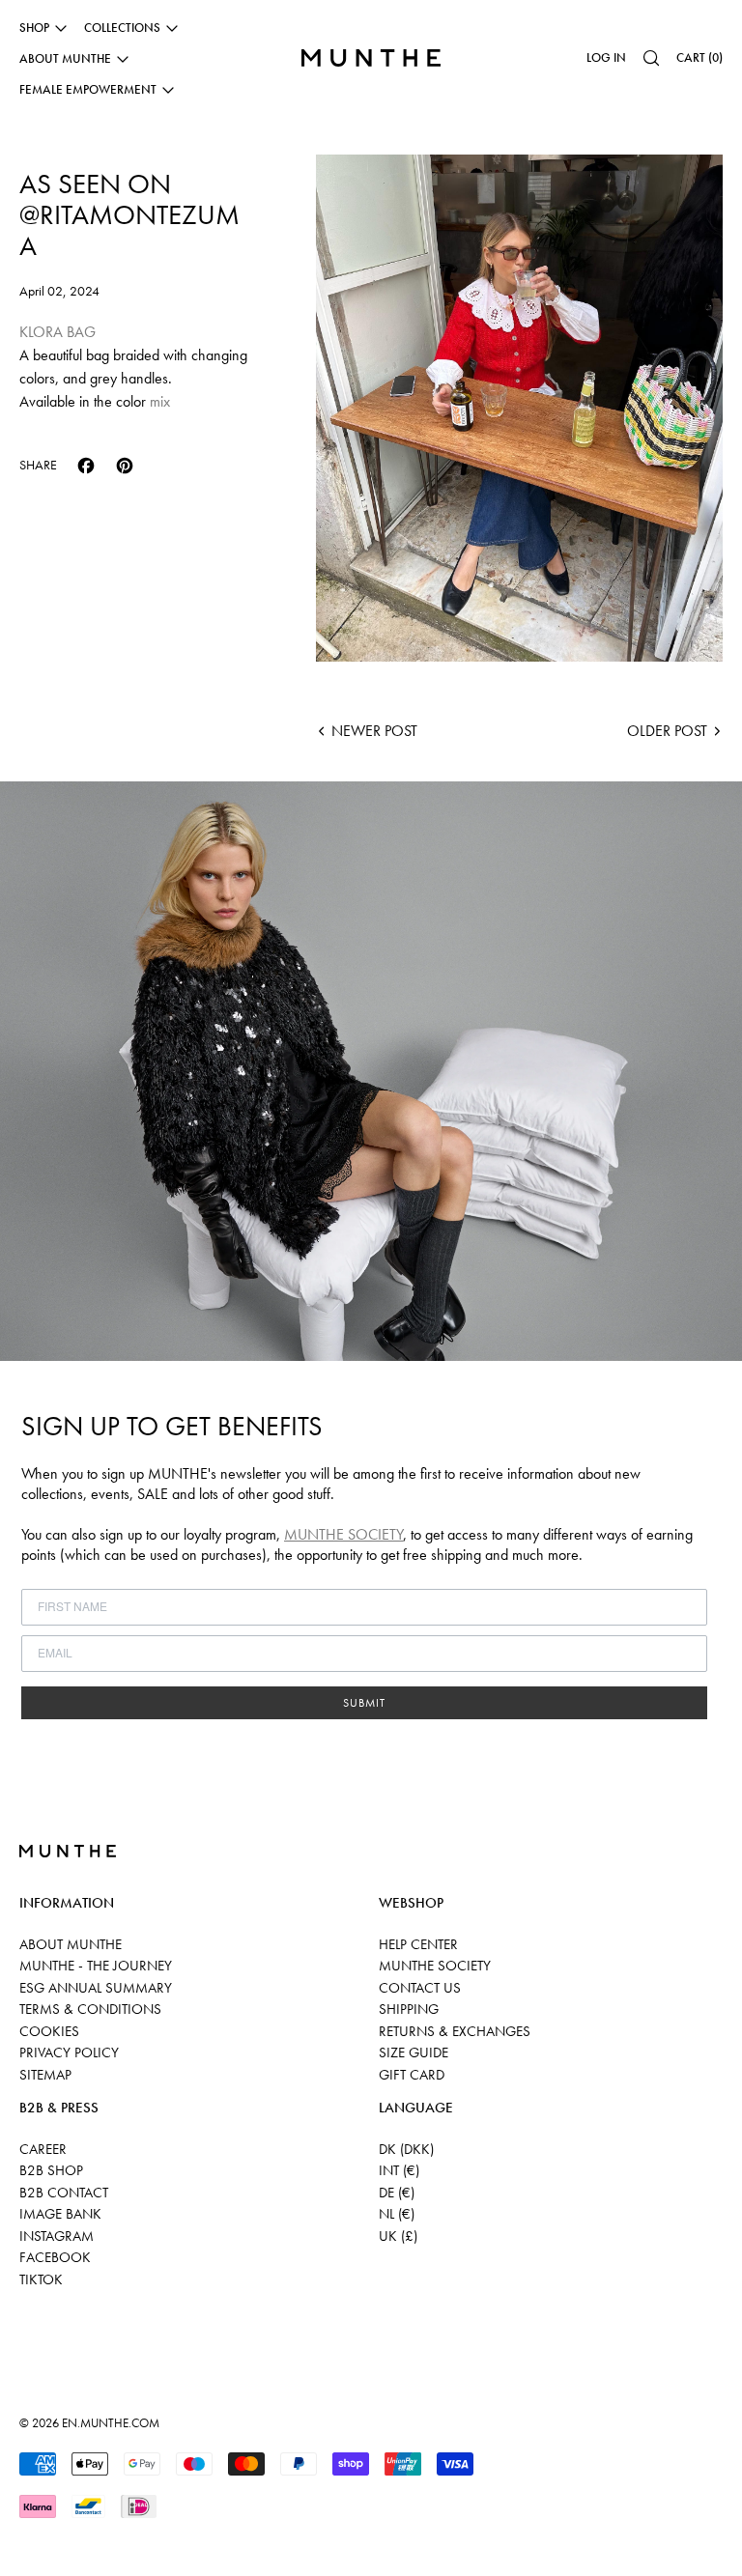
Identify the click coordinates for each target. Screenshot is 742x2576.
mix (160, 401)
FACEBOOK (55, 2257)
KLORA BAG (57, 332)
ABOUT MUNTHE (71, 1944)
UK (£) (398, 2236)
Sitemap (45, 2075)
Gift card (412, 2075)
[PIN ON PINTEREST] (125, 466)
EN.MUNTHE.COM (111, 2423)
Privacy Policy (69, 2052)
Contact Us (420, 1988)
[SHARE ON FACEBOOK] (86, 466)
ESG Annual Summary (96, 1988)
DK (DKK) (406, 2149)
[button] (651, 58)
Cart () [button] (699, 57)
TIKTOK (41, 2279)
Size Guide (414, 2052)
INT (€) (399, 2170)
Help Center (418, 1944)
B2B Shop (51, 2170)
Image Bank (60, 2214)
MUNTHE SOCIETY (343, 1534)
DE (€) (397, 2193)
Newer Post (374, 731)
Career (43, 2149)
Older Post (667, 731)
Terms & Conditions (90, 2009)
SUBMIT (364, 1703)
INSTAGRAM (57, 2236)
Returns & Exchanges (455, 2031)
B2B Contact (64, 2193)
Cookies (49, 2031)
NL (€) (397, 2214)
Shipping (409, 2009)
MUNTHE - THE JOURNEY (96, 1966)
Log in (606, 57)
